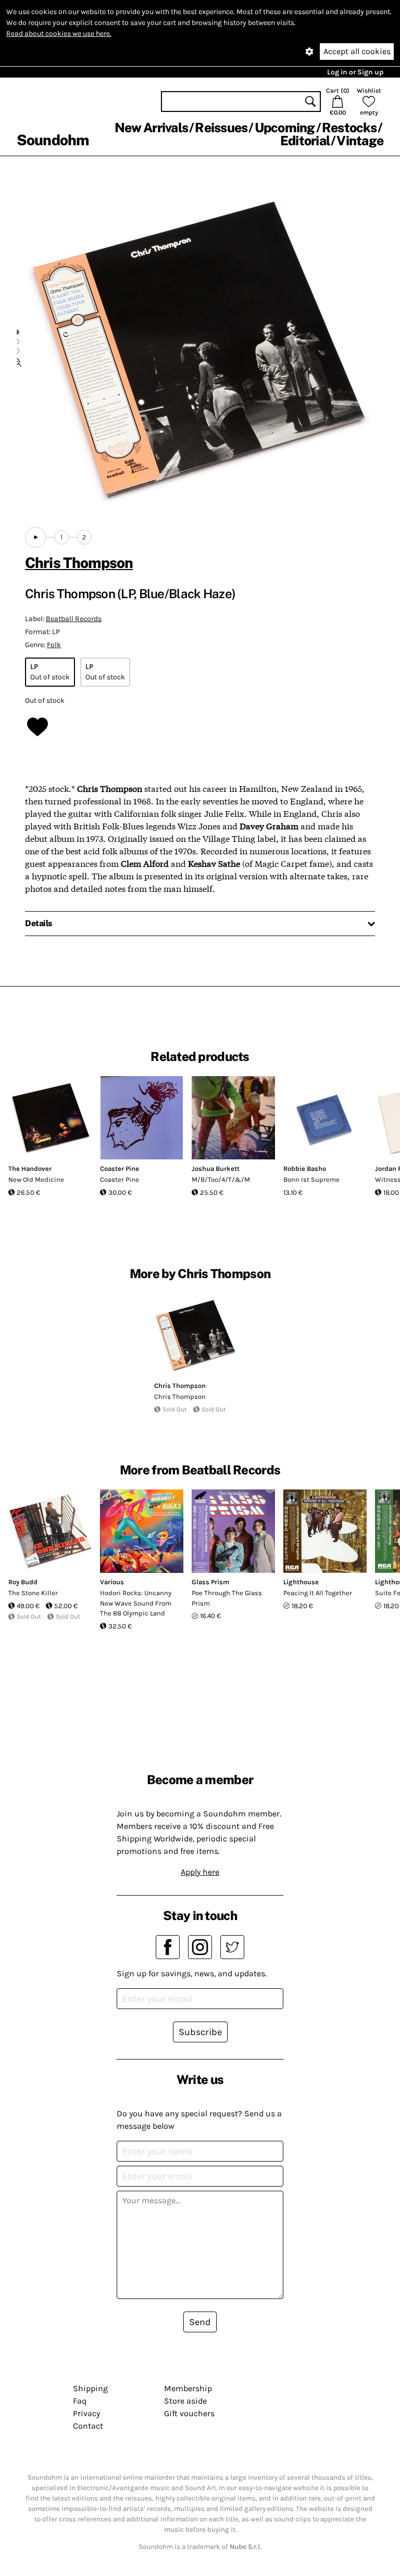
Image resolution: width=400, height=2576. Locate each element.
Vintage (360, 141)
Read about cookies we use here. (59, 34)
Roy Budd (23, 1582)
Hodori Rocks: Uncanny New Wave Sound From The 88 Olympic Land (136, 1603)
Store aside (185, 2401)
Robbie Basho (305, 1169)
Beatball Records (74, 619)
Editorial (305, 141)
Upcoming (285, 128)
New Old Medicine (36, 1179)
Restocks (349, 128)
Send (200, 2322)
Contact (88, 2426)
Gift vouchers (189, 2413)
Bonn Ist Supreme (311, 1179)
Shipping (90, 2388)
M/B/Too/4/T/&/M (221, 1179)
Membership (188, 2388)
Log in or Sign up (355, 72)
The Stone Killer (33, 1593)
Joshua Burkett (216, 1169)
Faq (80, 2401)
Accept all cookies (357, 51)
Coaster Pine (120, 1169)
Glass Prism (210, 1582)
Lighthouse (301, 1582)
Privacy (86, 2413)
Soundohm (53, 140)
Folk (54, 645)
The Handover (30, 1169)
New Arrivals (151, 128)
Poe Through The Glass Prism (227, 1598)
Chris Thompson (79, 563)
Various (112, 1582)
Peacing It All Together (318, 1593)
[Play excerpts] (35, 537)
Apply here (200, 1872)
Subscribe (200, 2032)
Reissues (221, 128)
